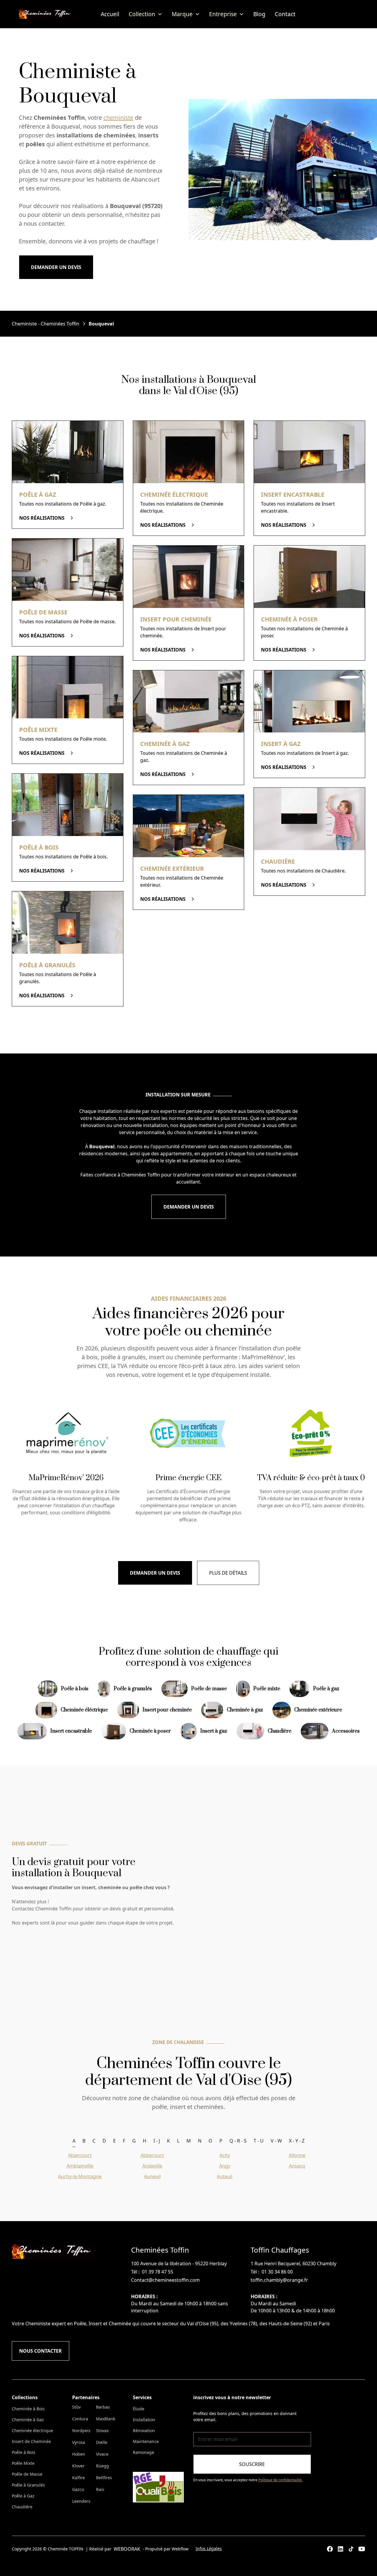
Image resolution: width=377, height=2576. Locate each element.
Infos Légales (209, 2548)
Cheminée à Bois (28, 2409)
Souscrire (252, 2464)
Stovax (102, 2430)
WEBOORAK (127, 2549)
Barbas (103, 2407)
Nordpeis (81, 2430)
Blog (259, 14)
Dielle (102, 2442)
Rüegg (102, 2466)
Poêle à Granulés (28, 2485)
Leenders (81, 2501)
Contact (285, 14)
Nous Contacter (40, 2351)
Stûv (76, 2407)
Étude (139, 2409)
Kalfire (78, 2478)
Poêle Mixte (23, 2463)
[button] (145, 14)
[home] (46, 14)
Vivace (102, 2454)
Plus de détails (228, 1573)
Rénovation (144, 2430)
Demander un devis (56, 267)
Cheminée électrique (32, 2430)
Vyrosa (79, 2442)
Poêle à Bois (24, 2452)
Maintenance (146, 2441)
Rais (100, 2489)
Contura (80, 2419)
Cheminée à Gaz (28, 2420)
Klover (78, 2466)
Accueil (110, 14)
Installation (144, 2420)
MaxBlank (106, 2419)
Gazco (78, 2489)
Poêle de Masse (27, 2474)
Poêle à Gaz (23, 2496)
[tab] (74, 2141)
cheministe (118, 118)
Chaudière (22, 2507)
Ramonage (143, 2452)
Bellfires (104, 2478)
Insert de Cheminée (31, 2441)
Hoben (79, 2454)
